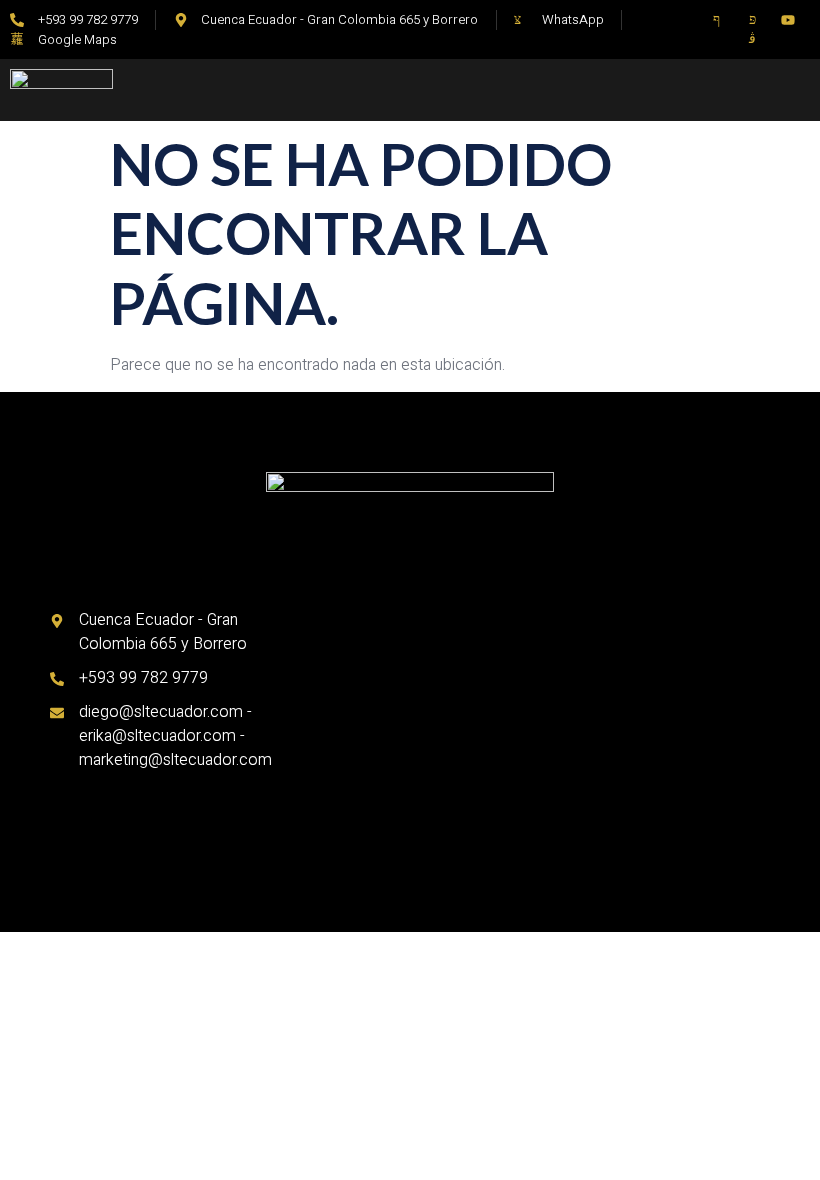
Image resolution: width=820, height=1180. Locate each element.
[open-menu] (628, 83)
